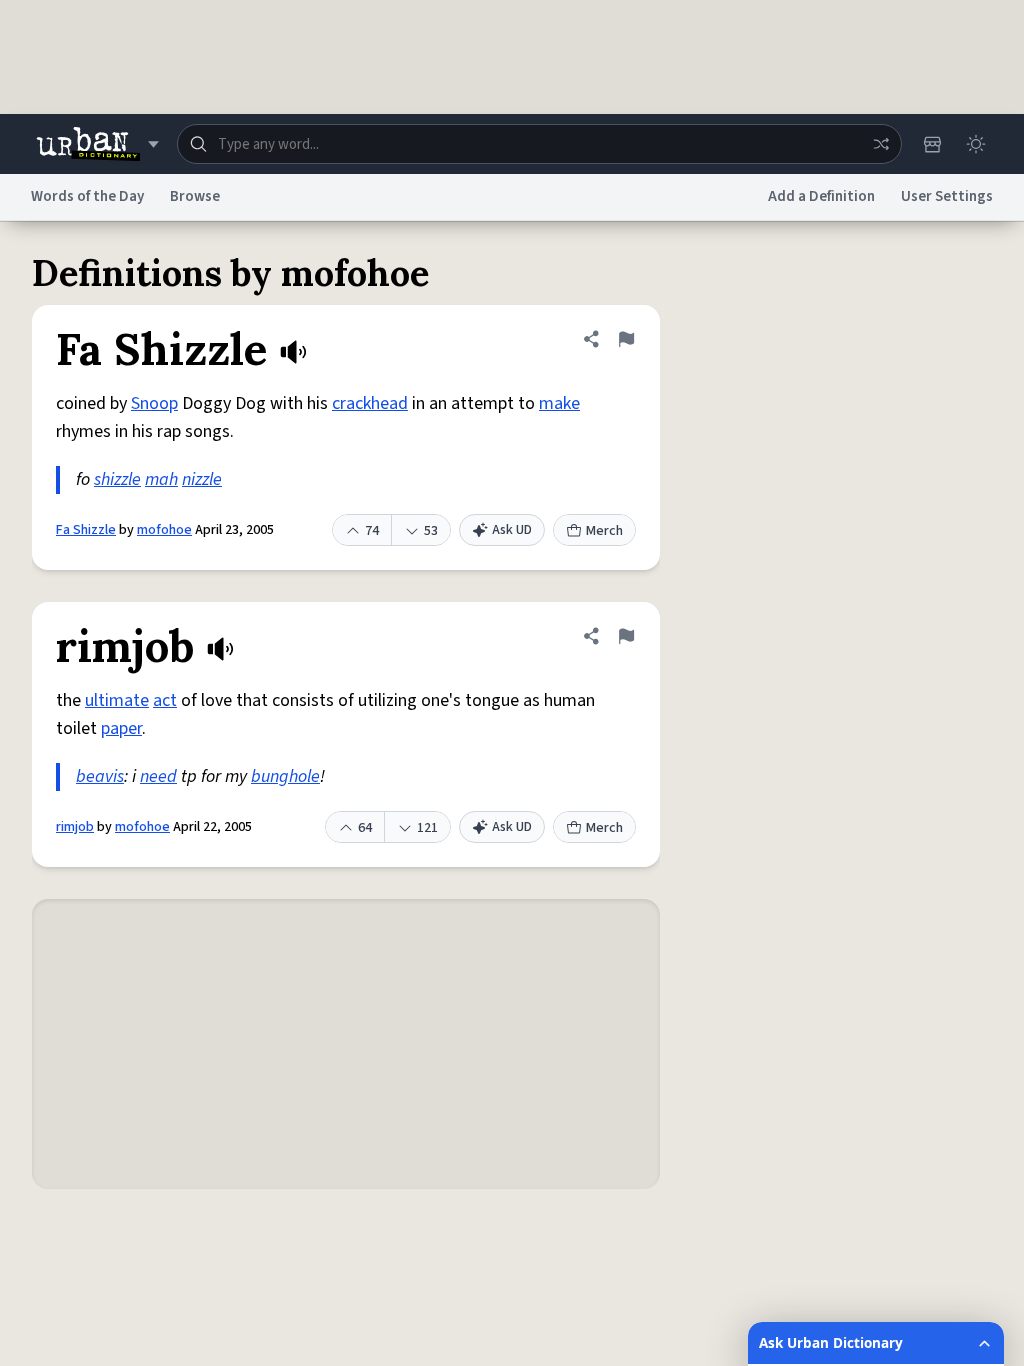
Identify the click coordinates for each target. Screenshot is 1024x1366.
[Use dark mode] (976, 144)
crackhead (370, 403)
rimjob (75, 827)
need (158, 776)
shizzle (117, 479)
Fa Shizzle (86, 530)
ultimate (117, 700)
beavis (100, 776)
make (559, 403)
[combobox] (539, 144)
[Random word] (881, 144)
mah (161, 479)
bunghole (285, 776)
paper (121, 728)
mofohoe (164, 530)
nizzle (202, 479)
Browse (195, 196)
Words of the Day (87, 196)
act (165, 700)
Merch (604, 531)
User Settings (947, 196)
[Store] (932, 144)
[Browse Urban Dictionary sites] (97, 144)
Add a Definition (821, 196)
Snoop (154, 403)
